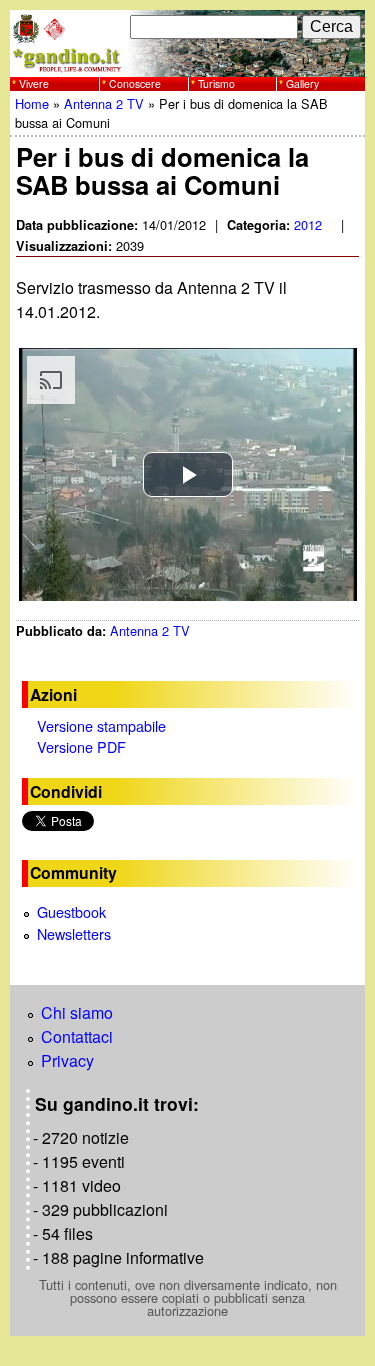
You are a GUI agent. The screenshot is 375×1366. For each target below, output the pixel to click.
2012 (308, 224)
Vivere (34, 84)
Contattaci (77, 1036)
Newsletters (74, 933)
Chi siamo (77, 1012)
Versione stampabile (101, 725)
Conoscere (135, 84)
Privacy (67, 1060)
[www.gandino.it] (187, 64)
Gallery (302, 84)
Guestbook (71, 911)
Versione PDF (81, 746)
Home (32, 103)
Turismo (216, 84)
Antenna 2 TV (104, 103)
